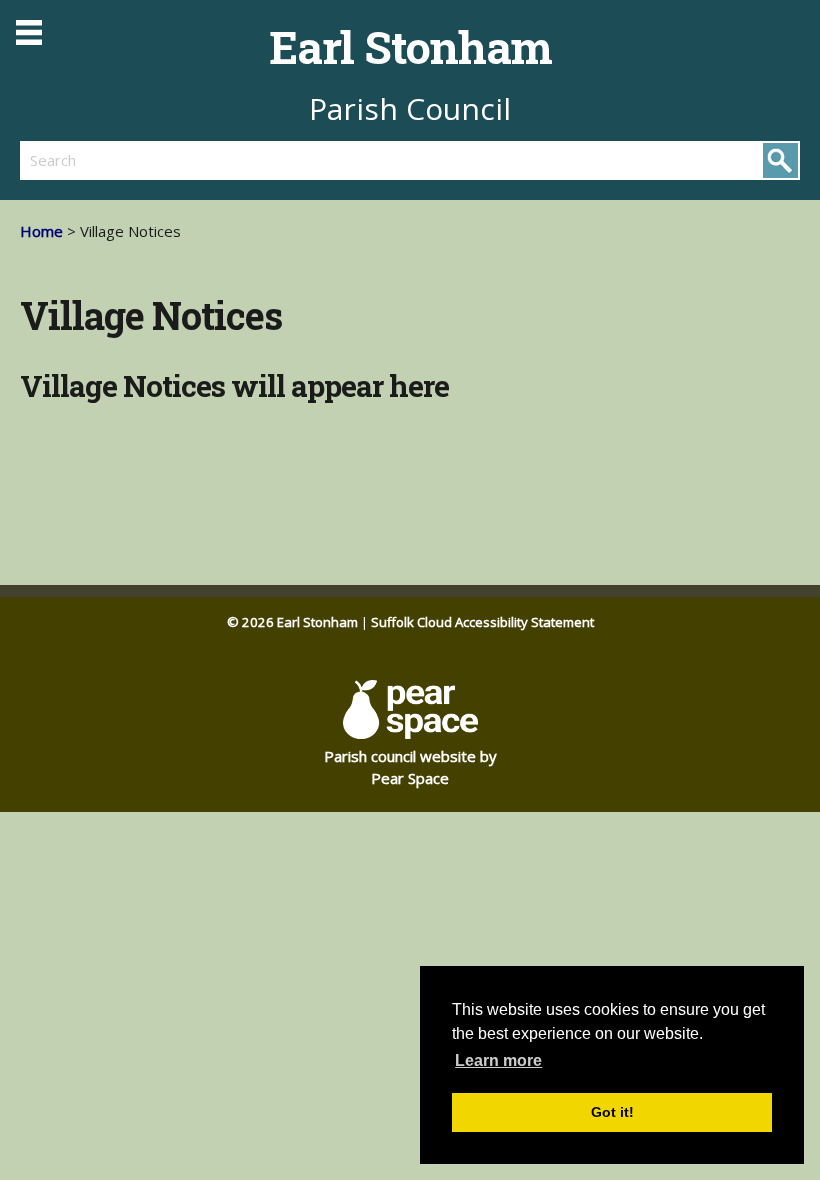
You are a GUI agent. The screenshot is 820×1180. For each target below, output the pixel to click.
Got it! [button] (612, 1112)
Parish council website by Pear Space (410, 767)
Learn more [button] (498, 1060)
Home (41, 231)
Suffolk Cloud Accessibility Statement (482, 622)
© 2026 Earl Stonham (292, 622)
